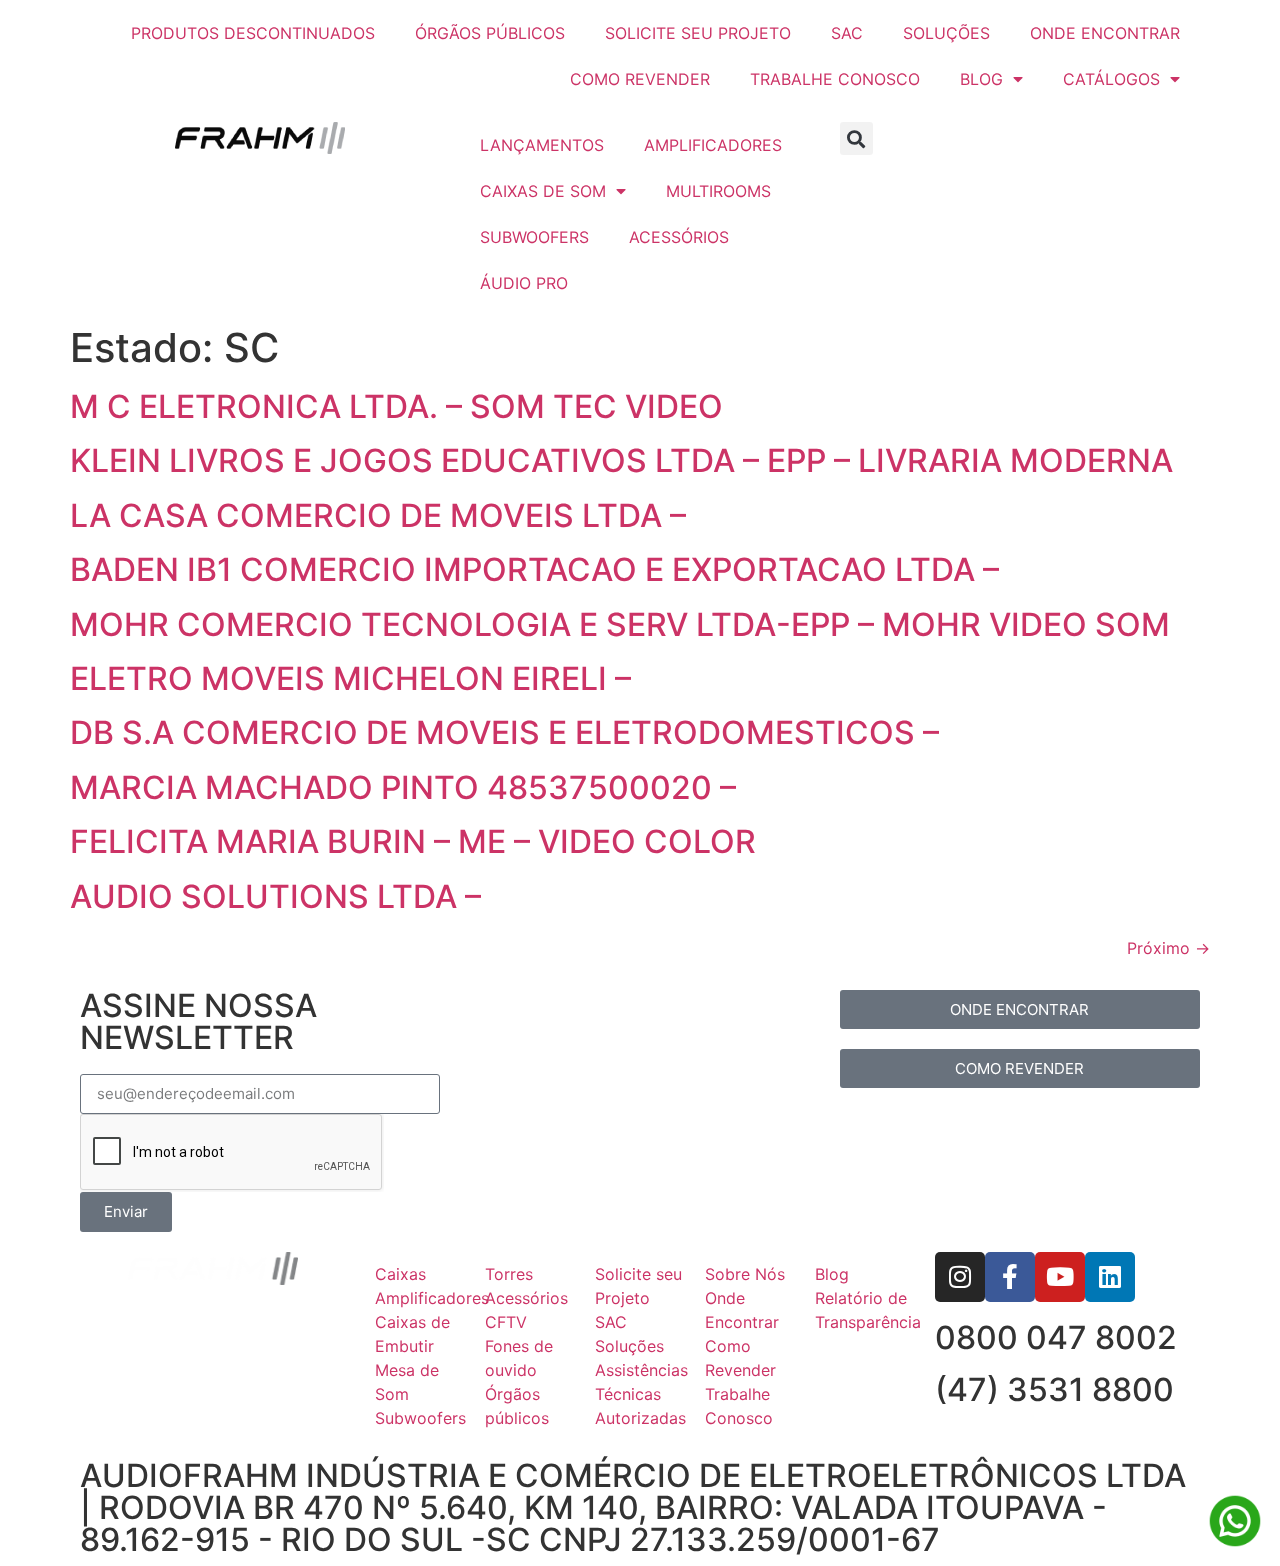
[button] (856, 138)
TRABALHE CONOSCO (835, 79)
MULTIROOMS (718, 191)
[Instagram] (960, 1277)
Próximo (1168, 948)
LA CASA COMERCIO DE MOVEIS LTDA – (378, 515)
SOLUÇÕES (946, 33)
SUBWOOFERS (534, 237)
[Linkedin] (1110, 1277)
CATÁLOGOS (1111, 79)
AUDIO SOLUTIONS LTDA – (275, 896)
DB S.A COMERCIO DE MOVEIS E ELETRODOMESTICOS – (504, 732)
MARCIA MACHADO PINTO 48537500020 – (403, 787)
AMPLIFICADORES (713, 145)
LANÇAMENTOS (542, 145)
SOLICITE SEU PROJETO (698, 33)
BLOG (981, 79)
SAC (847, 33)
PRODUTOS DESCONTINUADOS (253, 33)
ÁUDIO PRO (524, 283)
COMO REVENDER (640, 79)
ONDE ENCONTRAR (1105, 33)
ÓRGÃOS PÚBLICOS (490, 33)
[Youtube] (1060, 1277)
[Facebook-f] (1010, 1277)
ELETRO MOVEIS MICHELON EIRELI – (350, 678)
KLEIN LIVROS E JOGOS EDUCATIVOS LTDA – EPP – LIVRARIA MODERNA (621, 460)
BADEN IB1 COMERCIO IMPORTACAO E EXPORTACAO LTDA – (534, 569)
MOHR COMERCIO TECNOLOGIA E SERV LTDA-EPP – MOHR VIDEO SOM (620, 624)
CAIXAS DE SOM (543, 191)
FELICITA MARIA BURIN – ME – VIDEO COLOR (413, 841)
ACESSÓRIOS (679, 237)
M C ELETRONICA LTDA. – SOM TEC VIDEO (396, 406)
